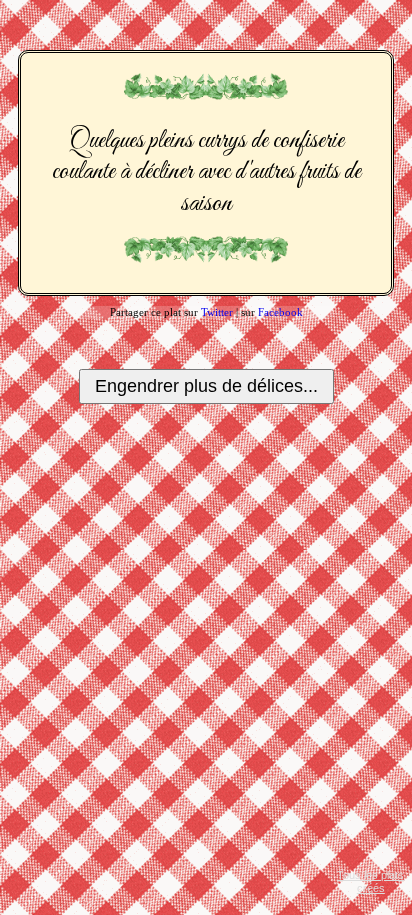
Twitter (217, 312)
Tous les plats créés (370, 881)
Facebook (280, 312)
